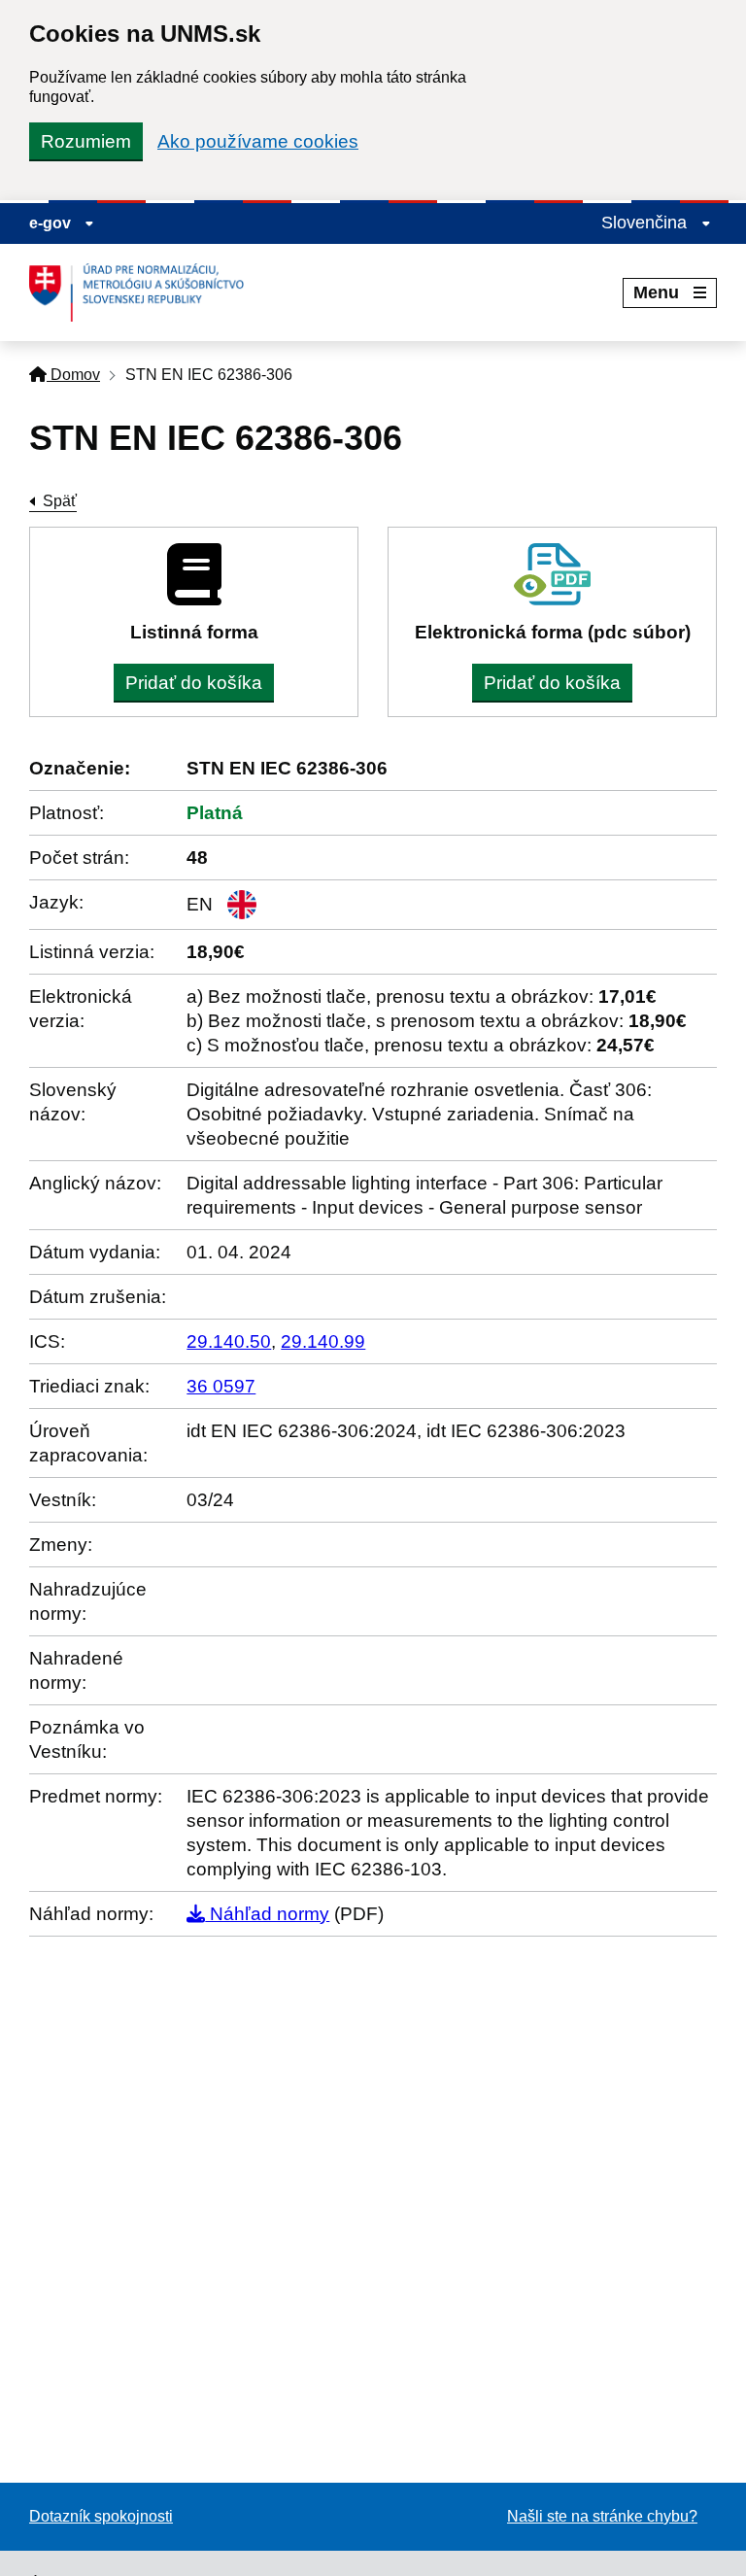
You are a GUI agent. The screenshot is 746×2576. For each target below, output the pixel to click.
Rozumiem (86, 141)
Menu (656, 292)
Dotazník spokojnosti (101, 2516)
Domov (73, 375)
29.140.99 (323, 1341)
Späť (60, 501)
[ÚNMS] (144, 292)
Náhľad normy (267, 1914)
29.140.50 (229, 1341)
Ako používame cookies (258, 141)
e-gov (52, 223)
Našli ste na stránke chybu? (602, 2516)
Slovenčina (646, 223)
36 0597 (221, 1386)
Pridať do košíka (194, 683)
